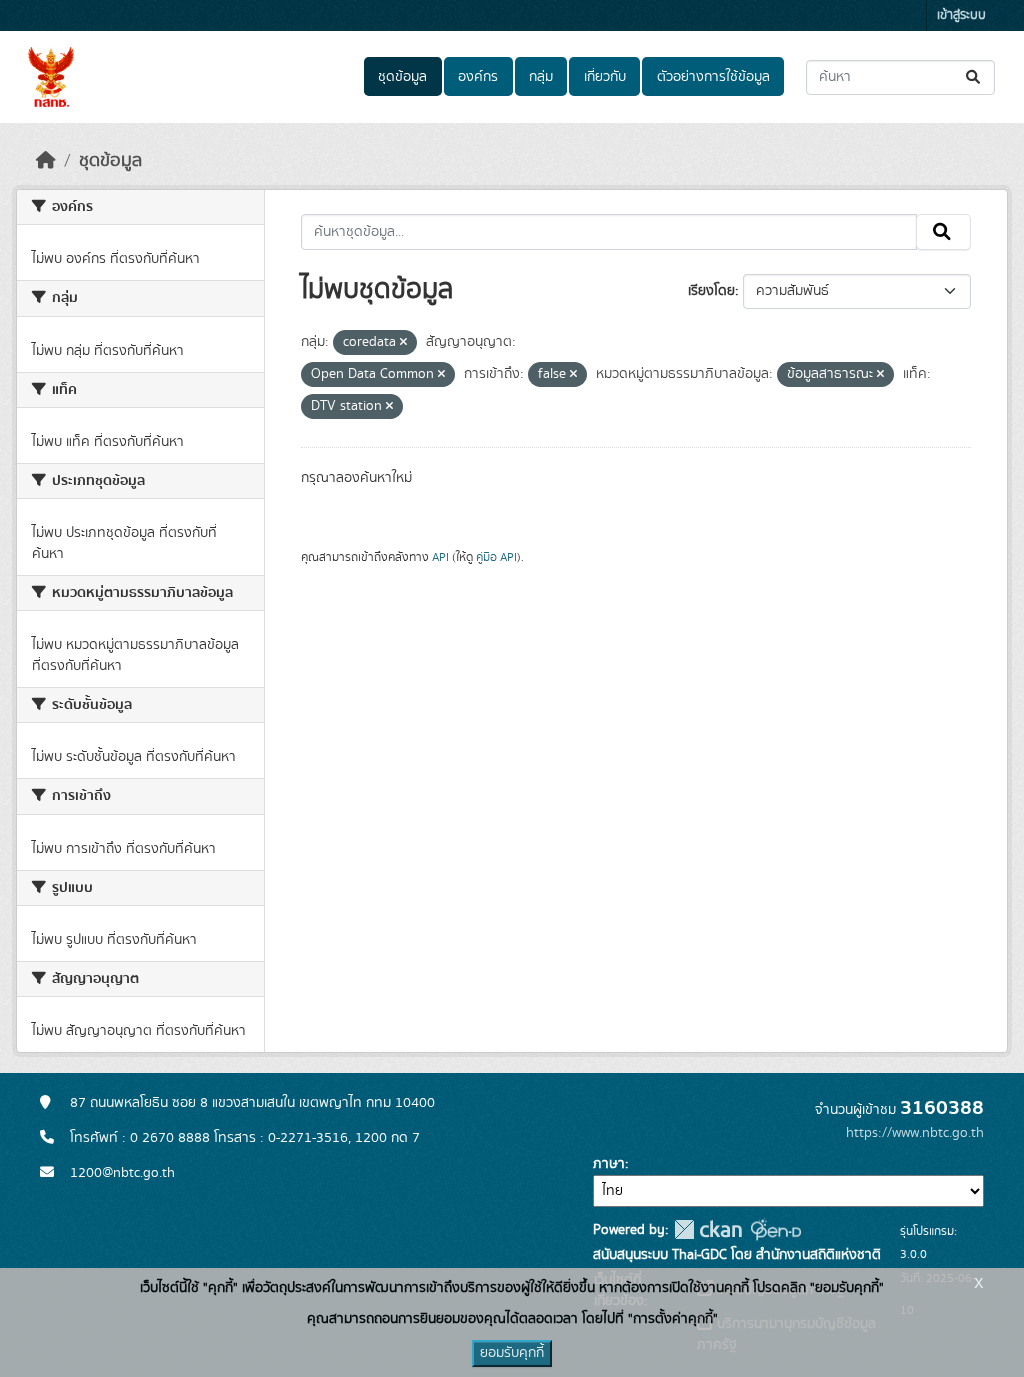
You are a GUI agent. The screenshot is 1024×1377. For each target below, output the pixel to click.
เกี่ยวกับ (605, 77)
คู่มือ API (496, 557)
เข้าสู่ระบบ (961, 15)
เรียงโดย (711, 291)
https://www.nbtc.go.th (915, 1133)
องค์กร (478, 77)
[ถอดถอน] (403, 343)
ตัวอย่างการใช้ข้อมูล (713, 77)
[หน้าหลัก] (46, 161)
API (440, 557)
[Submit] (974, 77)
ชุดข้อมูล (402, 77)
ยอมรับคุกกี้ (512, 1353)
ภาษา (609, 1164)
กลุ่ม (541, 77)
